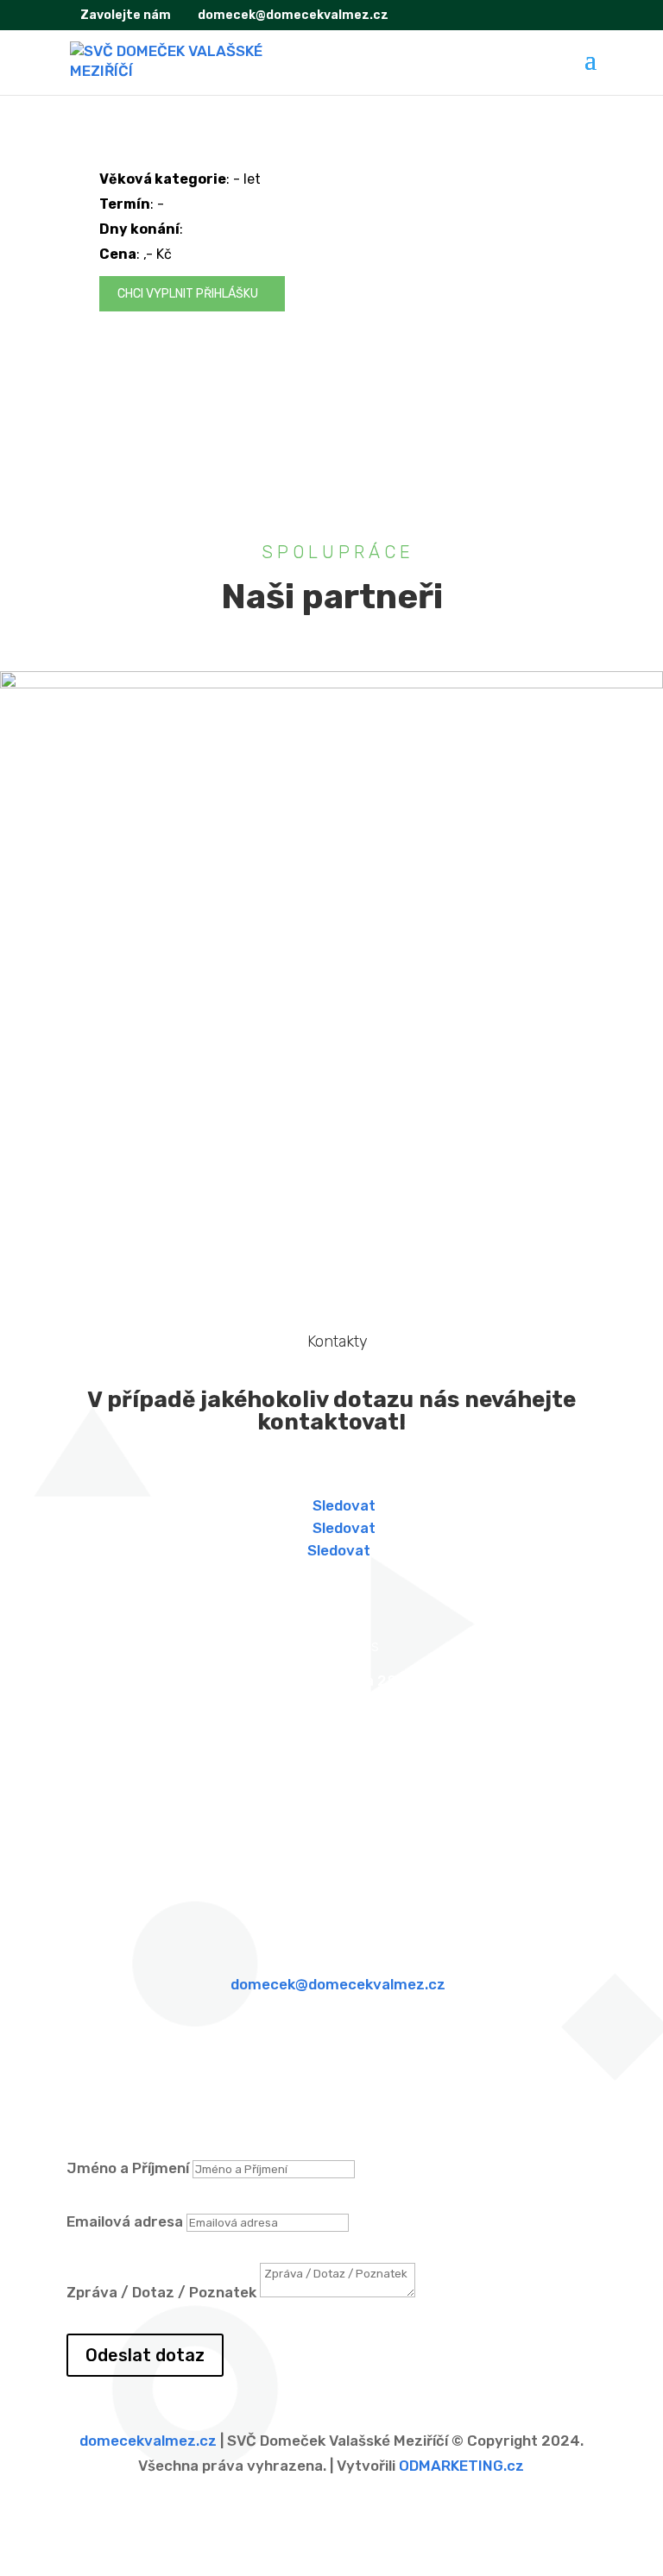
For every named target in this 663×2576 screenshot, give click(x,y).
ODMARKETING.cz (461, 2466)
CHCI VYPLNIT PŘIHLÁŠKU (189, 294)
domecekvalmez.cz (148, 2441)
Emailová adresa (125, 2221)
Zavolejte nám (124, 15)
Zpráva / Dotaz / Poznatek (161, 2292)
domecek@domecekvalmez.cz (338, 1984)
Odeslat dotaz (145, 2355)
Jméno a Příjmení (128, 2168)
